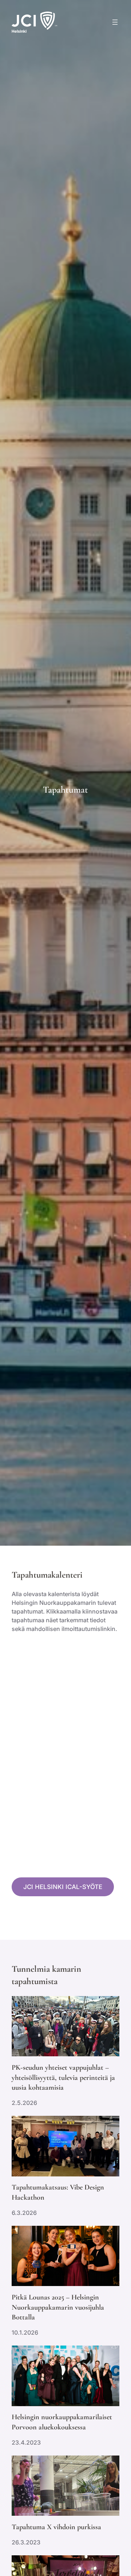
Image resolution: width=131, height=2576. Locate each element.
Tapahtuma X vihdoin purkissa (56, 2527)
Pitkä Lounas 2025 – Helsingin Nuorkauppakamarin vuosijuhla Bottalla (58, 2307)
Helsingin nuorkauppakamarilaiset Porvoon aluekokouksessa (62, 2422)
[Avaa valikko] (115, 22)
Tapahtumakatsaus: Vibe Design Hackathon (58, 2192)
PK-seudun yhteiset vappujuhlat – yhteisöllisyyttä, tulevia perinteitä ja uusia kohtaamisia (63, 2077)
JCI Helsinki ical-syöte (63, 1887)
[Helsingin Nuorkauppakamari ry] (34, 22)
